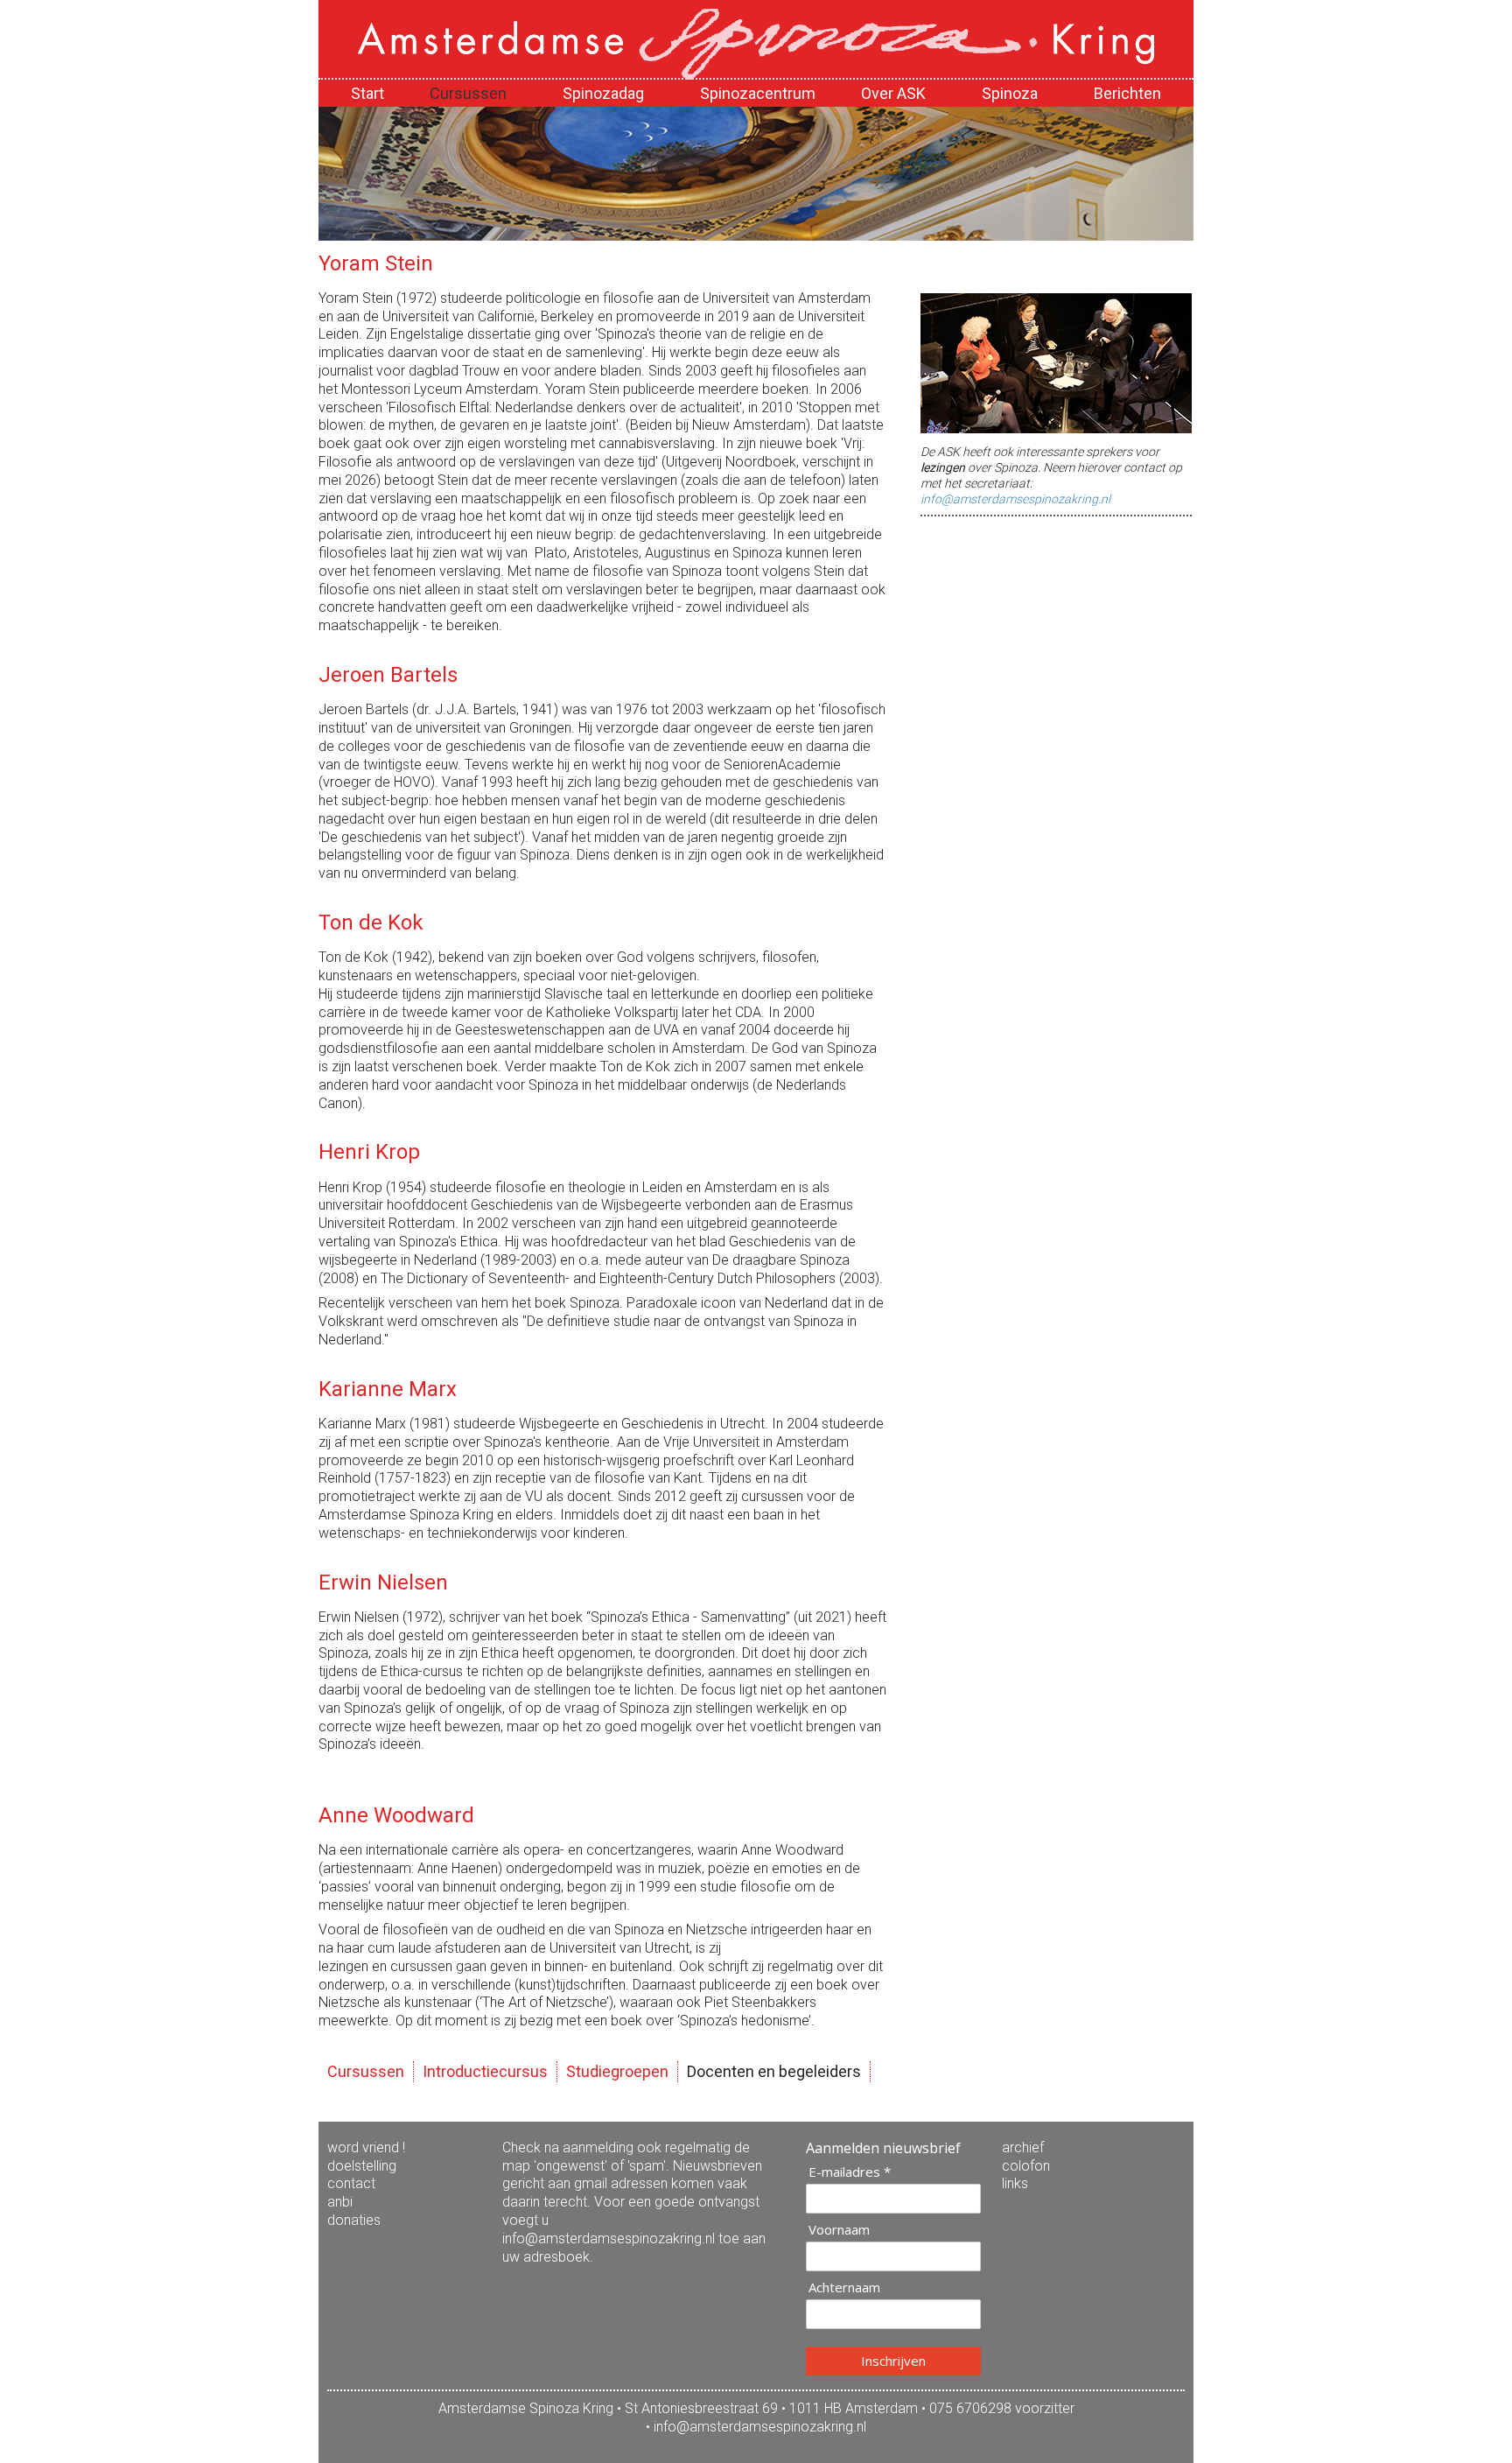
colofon (1026, 2166)
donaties (354, 2220)
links (1015, 2183)
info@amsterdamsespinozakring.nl (1015, 499)
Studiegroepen (617, 2071)
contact (351, 2183)
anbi (340, 2202)
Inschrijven (893, 2361)
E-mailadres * (850, 2172)
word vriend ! (366, 2147)
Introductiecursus (485, 2071)
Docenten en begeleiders (774, 2071)
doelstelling (362, 2166)
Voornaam (839, 2230)
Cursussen (366, 2071)
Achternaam (844, 2288)
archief (1023, 2147)
